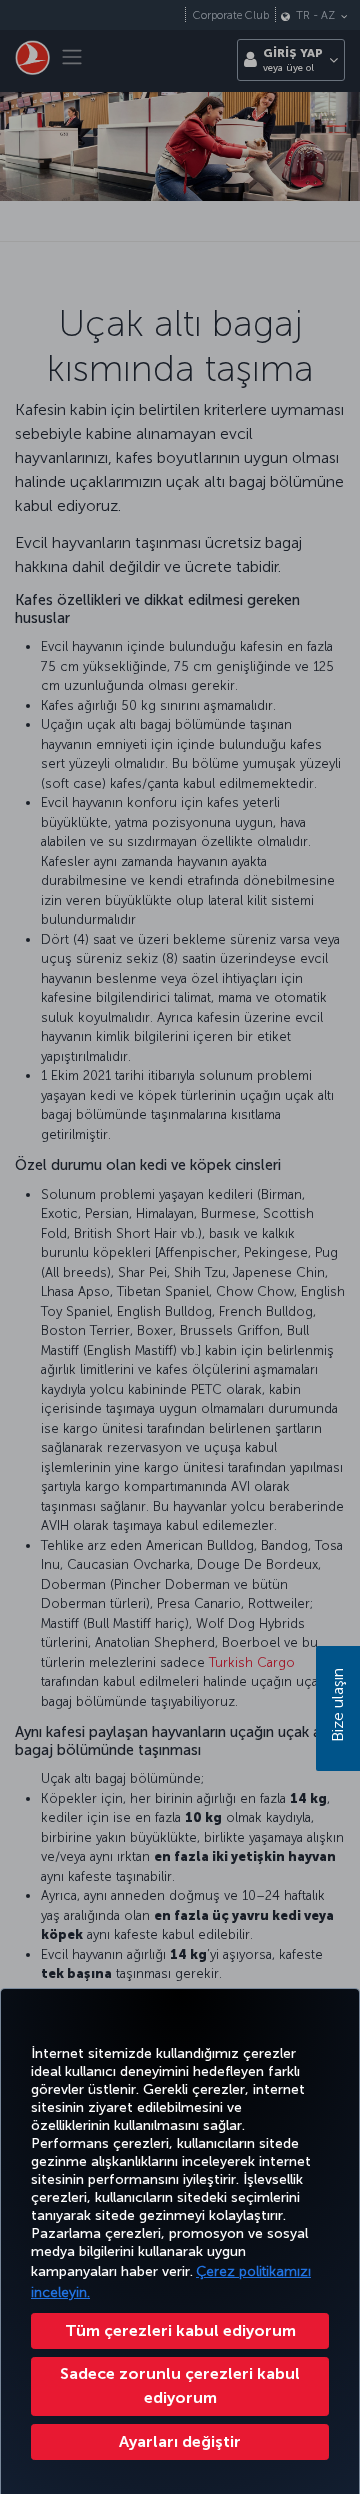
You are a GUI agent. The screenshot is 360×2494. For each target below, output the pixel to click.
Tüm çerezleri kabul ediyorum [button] (180, 2330)
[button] (180, 2442)
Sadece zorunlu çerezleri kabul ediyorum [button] (180, 2385)
